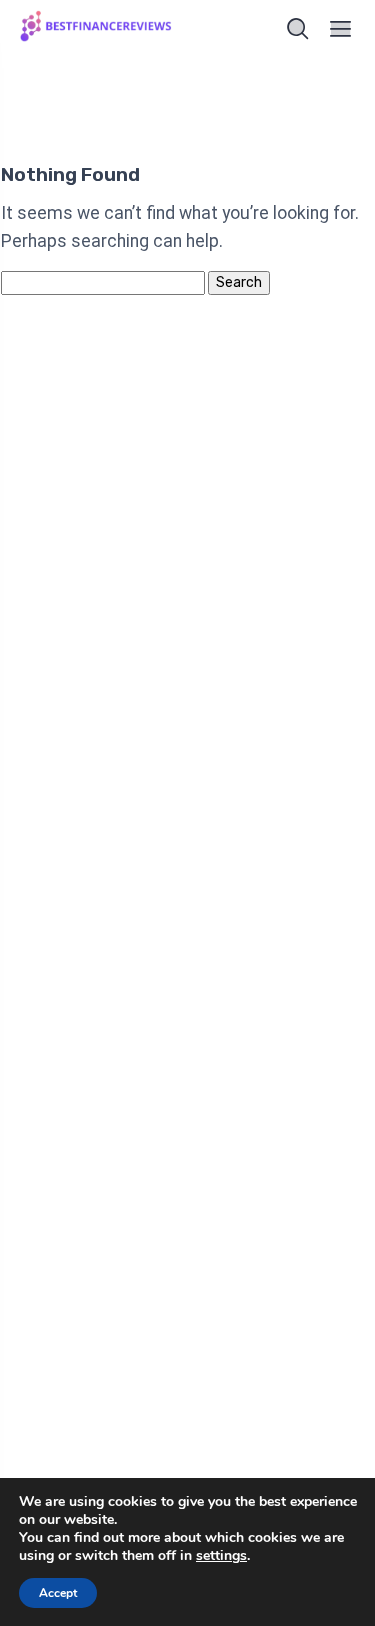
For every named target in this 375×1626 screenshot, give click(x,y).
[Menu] (341, 29)
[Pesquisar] (298, 29)
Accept (58, 1593)
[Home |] (98, 28)
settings (221, 1556)
